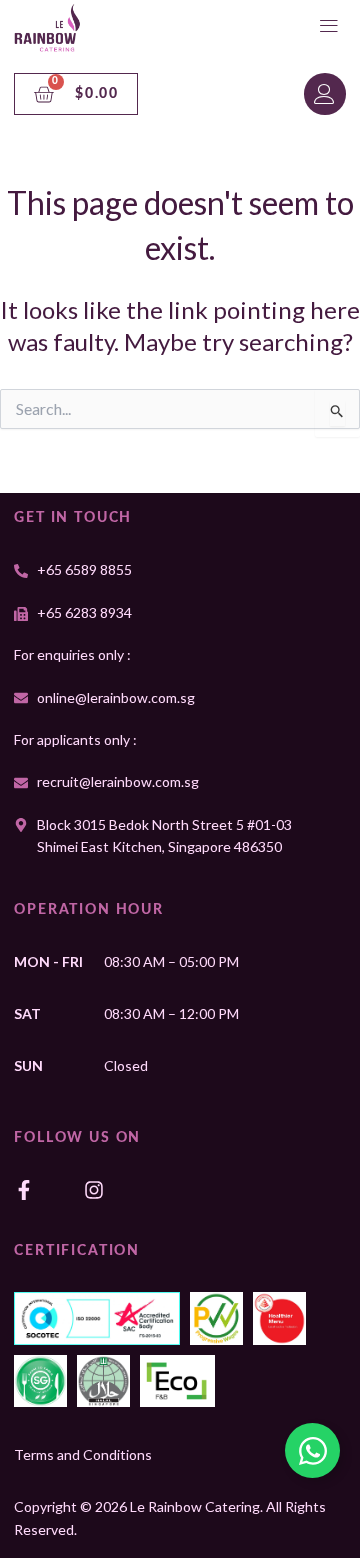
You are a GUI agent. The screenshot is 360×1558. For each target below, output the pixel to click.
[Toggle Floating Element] (312, 1450)
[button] (329, 27)
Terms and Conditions (83, 1454)
